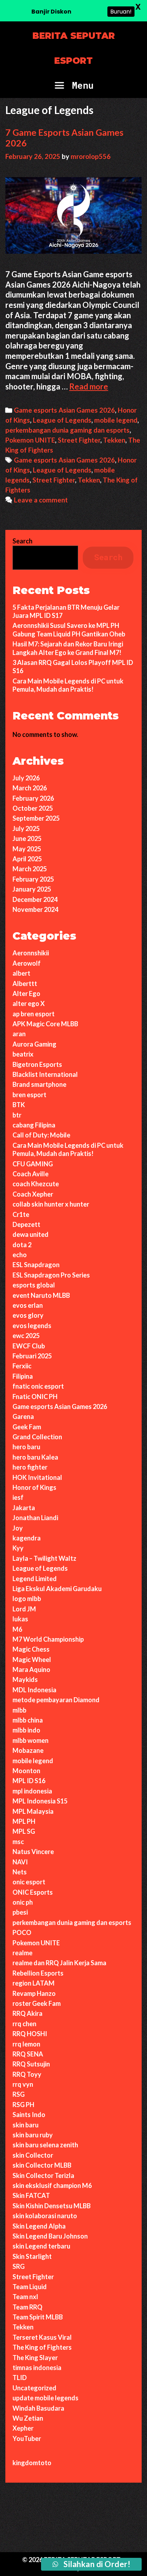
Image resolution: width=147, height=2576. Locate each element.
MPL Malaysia (33, 1811)
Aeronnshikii (31, 953)
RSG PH (23, 2105)
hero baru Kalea (35, 1457)
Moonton (26, 1771)
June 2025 (27, 838)
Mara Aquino (31, 1669)
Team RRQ (27, 2307)
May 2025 (27, 849)
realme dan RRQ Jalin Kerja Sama (59, 1963)
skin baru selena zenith (45, 2145)
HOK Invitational (37, 1477)
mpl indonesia (32, 1791)
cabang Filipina (34, 1125)
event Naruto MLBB (41, 1295)
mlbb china (28, 1720)
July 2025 (26, 828)
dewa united (31, 1234)
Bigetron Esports (37, 1064)
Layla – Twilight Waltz (44, 1558)
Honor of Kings (34, 1487)
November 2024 (35, 909)
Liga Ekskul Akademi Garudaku (57, 1589)
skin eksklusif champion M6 (52, 2185)
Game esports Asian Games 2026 (64, 410)
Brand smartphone (39, 1084)
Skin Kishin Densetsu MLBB (52, 2206)
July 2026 (26, 778)
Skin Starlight (32, 2256)
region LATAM (34, 1983)
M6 (17, 1629)
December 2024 (35, 899)
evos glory (28, 1315)
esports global (34, 1285)
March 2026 (30, 788)
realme (22, 1953)
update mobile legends (45, 2398)
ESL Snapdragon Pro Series (51, 1275)
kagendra (27, 1538)
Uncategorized (34, 2388)
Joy (18, 1528)
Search (22, 541)
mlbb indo (26, 1730)
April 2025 (27, 859)
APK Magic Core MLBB (45, 1024)
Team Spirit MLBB (38, 2317)
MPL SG (24, 1831)
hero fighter (30, 1467)
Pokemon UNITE (30, 440)
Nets (20, 1872)
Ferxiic (22, 1366)
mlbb (19, 1710)
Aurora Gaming (34, 1044)
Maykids (25, 1679)
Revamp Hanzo (34, 1993)
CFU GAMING (33, 1164)
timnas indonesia (37, 2368)
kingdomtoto (32, 2463)
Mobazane (28, 1750)
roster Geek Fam (37, 2003)
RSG (19, 2094)
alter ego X (29, 1003)
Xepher (23, 2428)
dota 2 (22, 1245)
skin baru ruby (33, 2135)
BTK (19, 1105)
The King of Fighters (42, 2347)
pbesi (20, 1912)
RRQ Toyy (27, 2074)
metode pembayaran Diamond (56, 1700)
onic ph (23, 1902)
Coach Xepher (33, 1194)
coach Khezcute (36, 1184)
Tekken (114, 440)
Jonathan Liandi (35, 1518)
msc (18, 1842)
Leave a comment (41, 500)
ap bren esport (34, 1014)
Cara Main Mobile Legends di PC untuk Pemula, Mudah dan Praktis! (68, 685)
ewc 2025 (26, 1336)
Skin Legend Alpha (39, 2226)
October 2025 (33, 808)
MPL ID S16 (29, 1781)
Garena (23, 1416)
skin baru (26, 2125)
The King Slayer (35, 2358)
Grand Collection (37, 1437)
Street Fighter (79, 440)
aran (19, 1034)
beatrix (23, 1054)
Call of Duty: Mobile (41, 1135)
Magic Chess (31, 1649)
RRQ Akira (27, 2013)
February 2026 (33, 798)
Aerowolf (27, 963)
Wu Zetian (28, 2418)
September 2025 (36, 818)
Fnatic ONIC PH (35, 1397)
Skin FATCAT (31, 2195)
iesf (18, 1497)
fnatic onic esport (38, 1386)
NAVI (20, 1862)
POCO (22, 1932)
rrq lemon (26, 2044)
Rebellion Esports (38, 1973)
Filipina (23, 1376)
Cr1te (21, 1214)
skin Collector (33, 2155)
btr (17, 1115)
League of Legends (62, 420)
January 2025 (32, 889)
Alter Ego (26, 993)
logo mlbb (27, 1599)
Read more (89, 386)
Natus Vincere (33, 1852)
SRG (19, 2266)
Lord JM (24, 1609)
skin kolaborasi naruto (45, 2216)
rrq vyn (23, 2084)
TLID (20, 2378)
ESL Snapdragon (36, 1265)
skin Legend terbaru (41, 2246)
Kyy (18, 1548)
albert (21, 973)
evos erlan (28, 1305)
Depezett (26, 1224)
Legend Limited (35, 1579)
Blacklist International (45, 1074)
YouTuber (27, 2438)
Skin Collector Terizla (43, 2175)
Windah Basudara (38, 2408)
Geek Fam (27, 1427)
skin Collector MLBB (42, 2165)
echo (20, 1255)
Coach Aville (31, 1174)
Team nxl (25, 2297)
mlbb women (31, 1740)
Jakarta (24, 1508)
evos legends (32, 1326)
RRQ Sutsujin (31, 2064)
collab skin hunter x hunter (51, 1204)
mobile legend (116, 420)
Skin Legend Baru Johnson (50, 2236)
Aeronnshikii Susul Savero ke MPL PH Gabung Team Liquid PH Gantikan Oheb (69, 629)
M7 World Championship (48, 1639)
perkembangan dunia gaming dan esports (67, 430)
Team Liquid (30, 2287)
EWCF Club (29, 1346)
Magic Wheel (32, 1659)
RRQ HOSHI (30, 2034)
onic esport (29, 1882)
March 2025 (30, 869)
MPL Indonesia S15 (40, 1801)
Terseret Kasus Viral (42, 2337)
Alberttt (25, 984)
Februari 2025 (32, 1356)
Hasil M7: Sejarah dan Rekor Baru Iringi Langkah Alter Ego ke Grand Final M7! (68, 648)
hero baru (26, 1447)
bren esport (29, 1095)
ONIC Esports (33, 1892)
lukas (20, 1619)
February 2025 (33, 879)
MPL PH (24, 1821)
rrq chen (24, 2024)
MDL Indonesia (34, 1690)
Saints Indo (29, 2115)
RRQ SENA (28, 2054)
